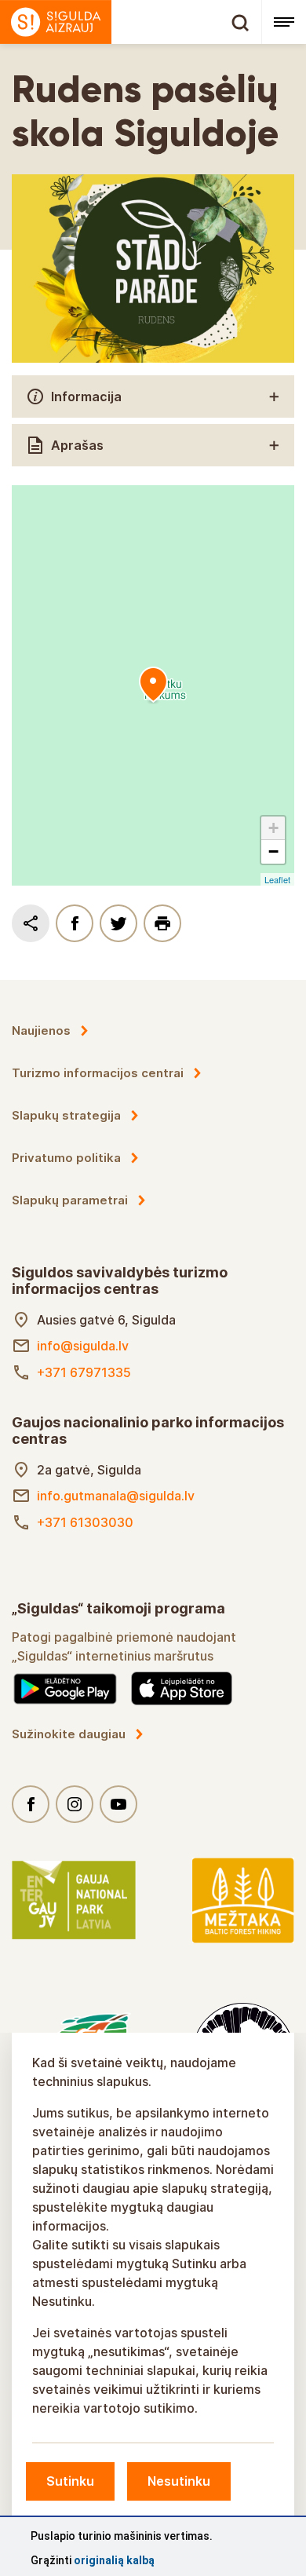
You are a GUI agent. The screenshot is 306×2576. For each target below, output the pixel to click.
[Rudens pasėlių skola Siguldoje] (153, 685)
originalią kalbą (114, 2560)
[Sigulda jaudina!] (131, 22)
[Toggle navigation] (284, 22)
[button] (273, 828)
